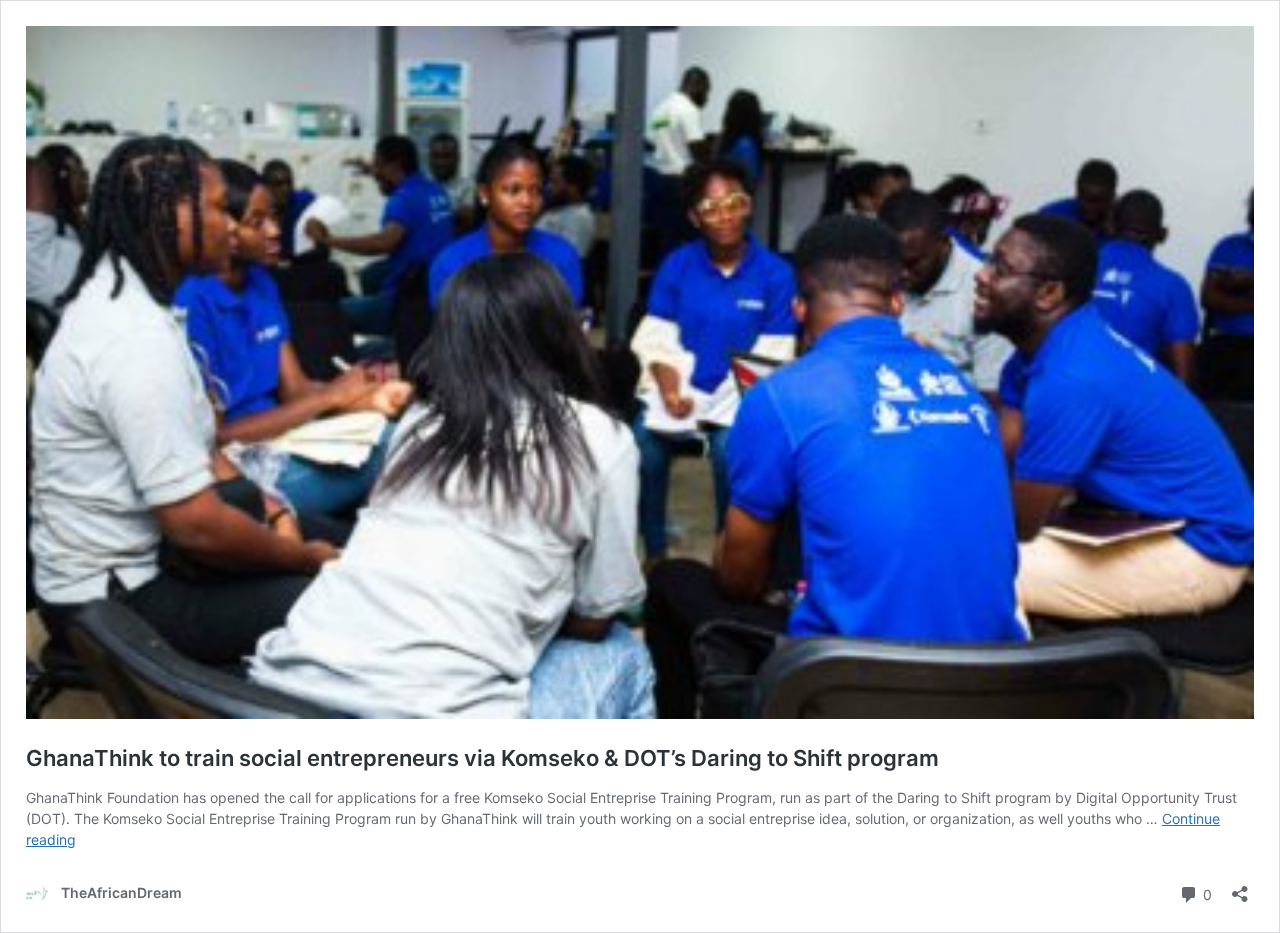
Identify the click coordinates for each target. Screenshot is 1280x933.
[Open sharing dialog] (1240, 887)
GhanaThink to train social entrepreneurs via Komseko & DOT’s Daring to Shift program (482, 758)
